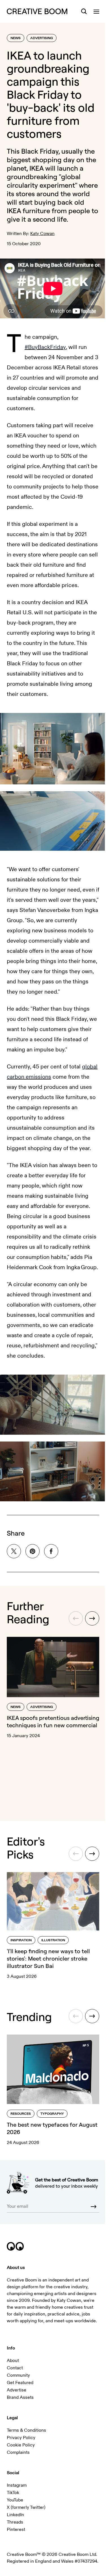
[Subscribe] (94, 2207)
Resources (21, 2114)
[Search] (84, 11)
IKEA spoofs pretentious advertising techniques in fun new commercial (53, 1721)
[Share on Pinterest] (33, 1551)
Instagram (17, 2485)
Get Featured (20, 2383)
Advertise (17, 2390)
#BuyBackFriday (45, 347)
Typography (52, 2114)
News (16, 38)
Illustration (53, 1940)
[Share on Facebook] (51, 1551)
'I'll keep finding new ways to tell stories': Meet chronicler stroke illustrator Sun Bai (48, 1958)
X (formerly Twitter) (26, 2507)
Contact (15, 2368)
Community (18, 2375)
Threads (15, 2522)
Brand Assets (20, 2397)
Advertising (42, 38)
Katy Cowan (42, 234)
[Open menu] (96, 11)
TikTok (13, 2493)
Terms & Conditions (26, 2430)
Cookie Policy (21, 2445)
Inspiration (21, 1940)
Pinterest (16, 2530)
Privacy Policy (21, 2438)
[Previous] (76, 1618)
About (13, 2361)
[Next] (92, 1618)
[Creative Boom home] (37, 11)
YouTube (15, 2500)
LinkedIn (15, 2515)
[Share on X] (14, 1551)
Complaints (18, 2452)
